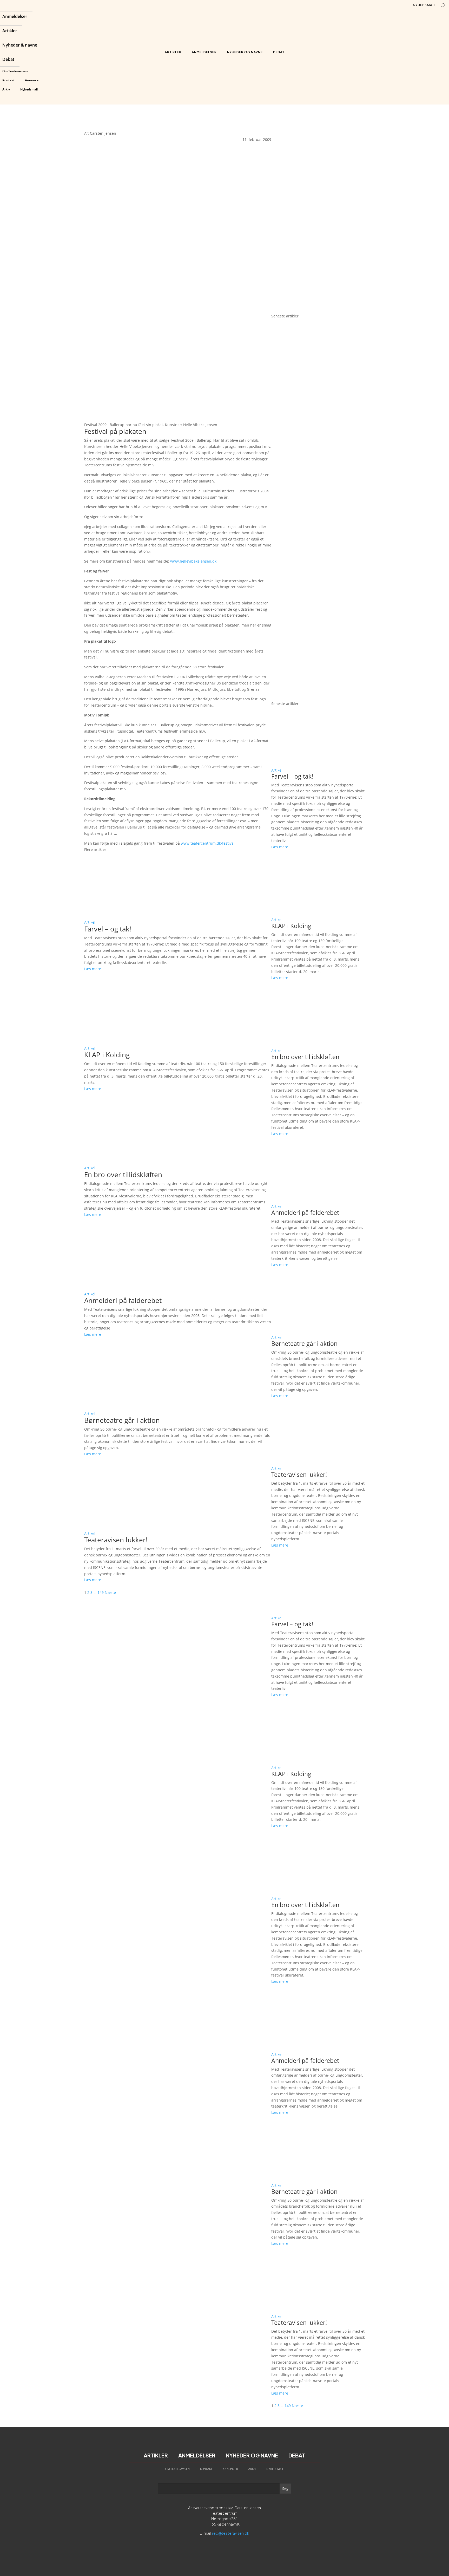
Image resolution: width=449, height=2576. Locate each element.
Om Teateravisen (15, 71)
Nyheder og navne (245, 52)
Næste (110, 1592)
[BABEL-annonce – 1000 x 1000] (318, 215)
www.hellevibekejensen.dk (193, 561)
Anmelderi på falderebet (123, 1300)
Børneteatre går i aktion (122, 1420)
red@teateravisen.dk (231, 2533)
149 (101, 1592)
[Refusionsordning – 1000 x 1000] (318, 310)
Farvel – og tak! (108, 929)
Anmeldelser (15, 17)
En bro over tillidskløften (123, 1175)
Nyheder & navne (20, 45)
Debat (8, 60)
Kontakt (8, 80)
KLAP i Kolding (107, 1055)
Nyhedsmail (29, 89)
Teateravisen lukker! (116, 1540)
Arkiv (6, 89)
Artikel (90, 922)
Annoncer (32, 80)
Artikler (10, 31)
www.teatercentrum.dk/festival (208, 843)
